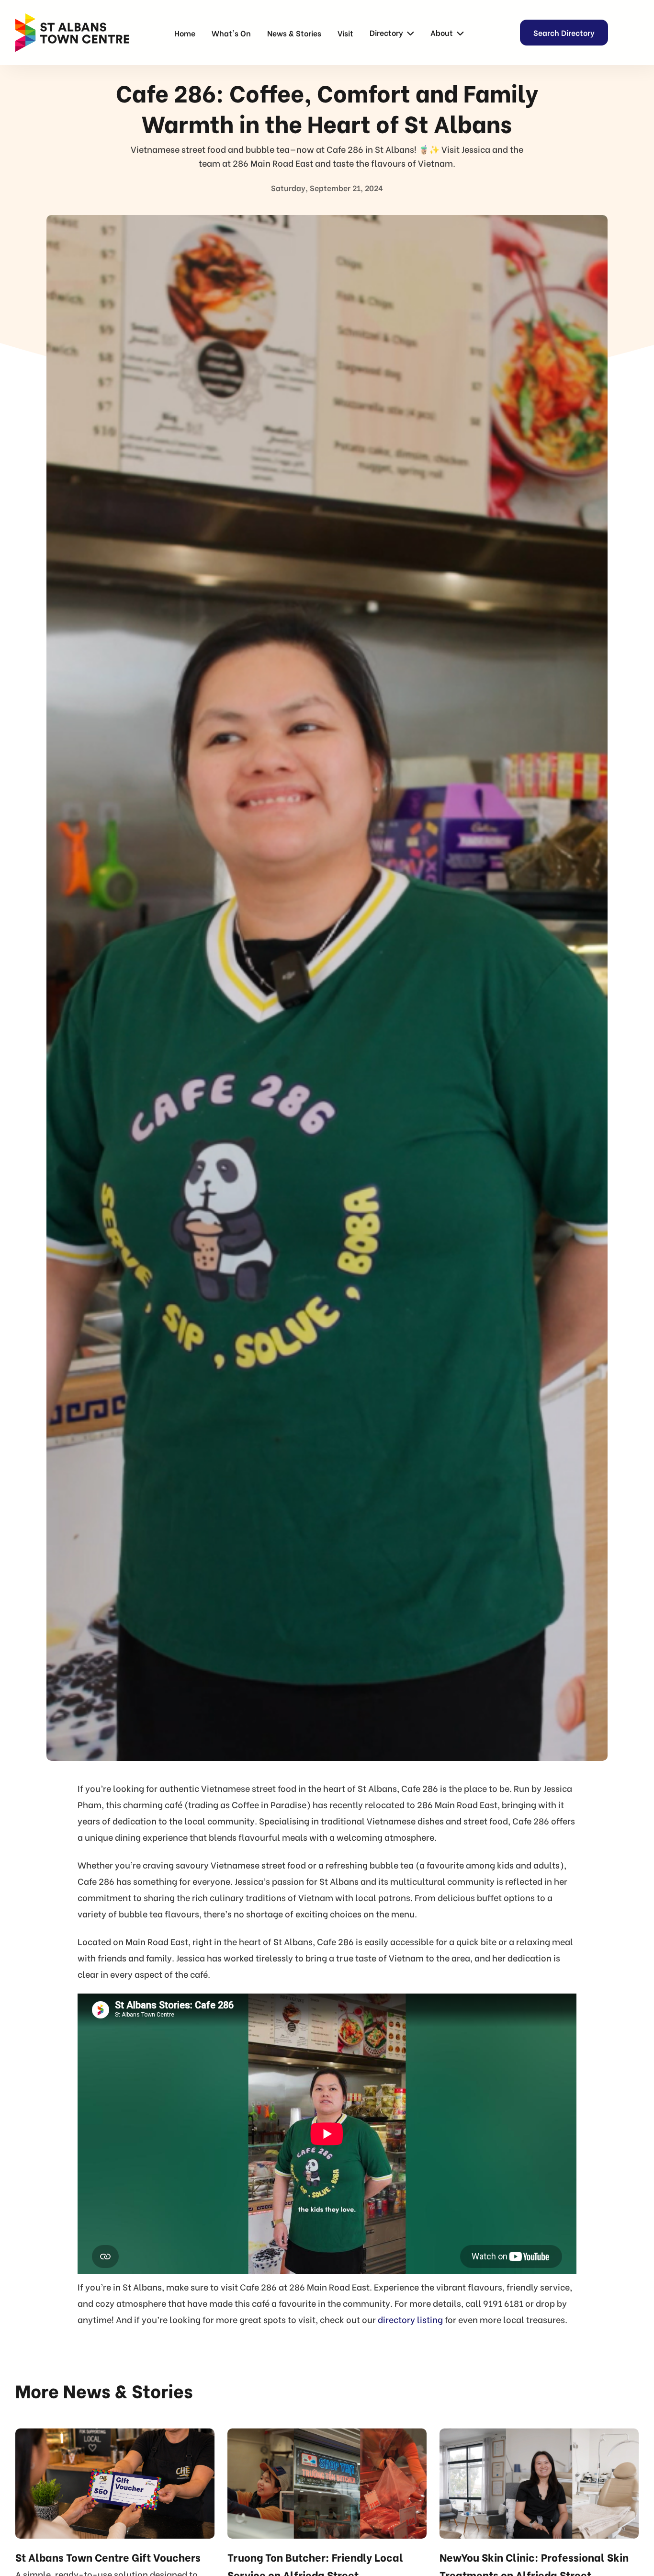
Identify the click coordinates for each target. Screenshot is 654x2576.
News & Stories (294, 33)
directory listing (410, 2319)
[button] (392, 33)
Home (185, 33)
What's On (231, 33)
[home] (72, 33)
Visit (345, 33)
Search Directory (564, 32)
